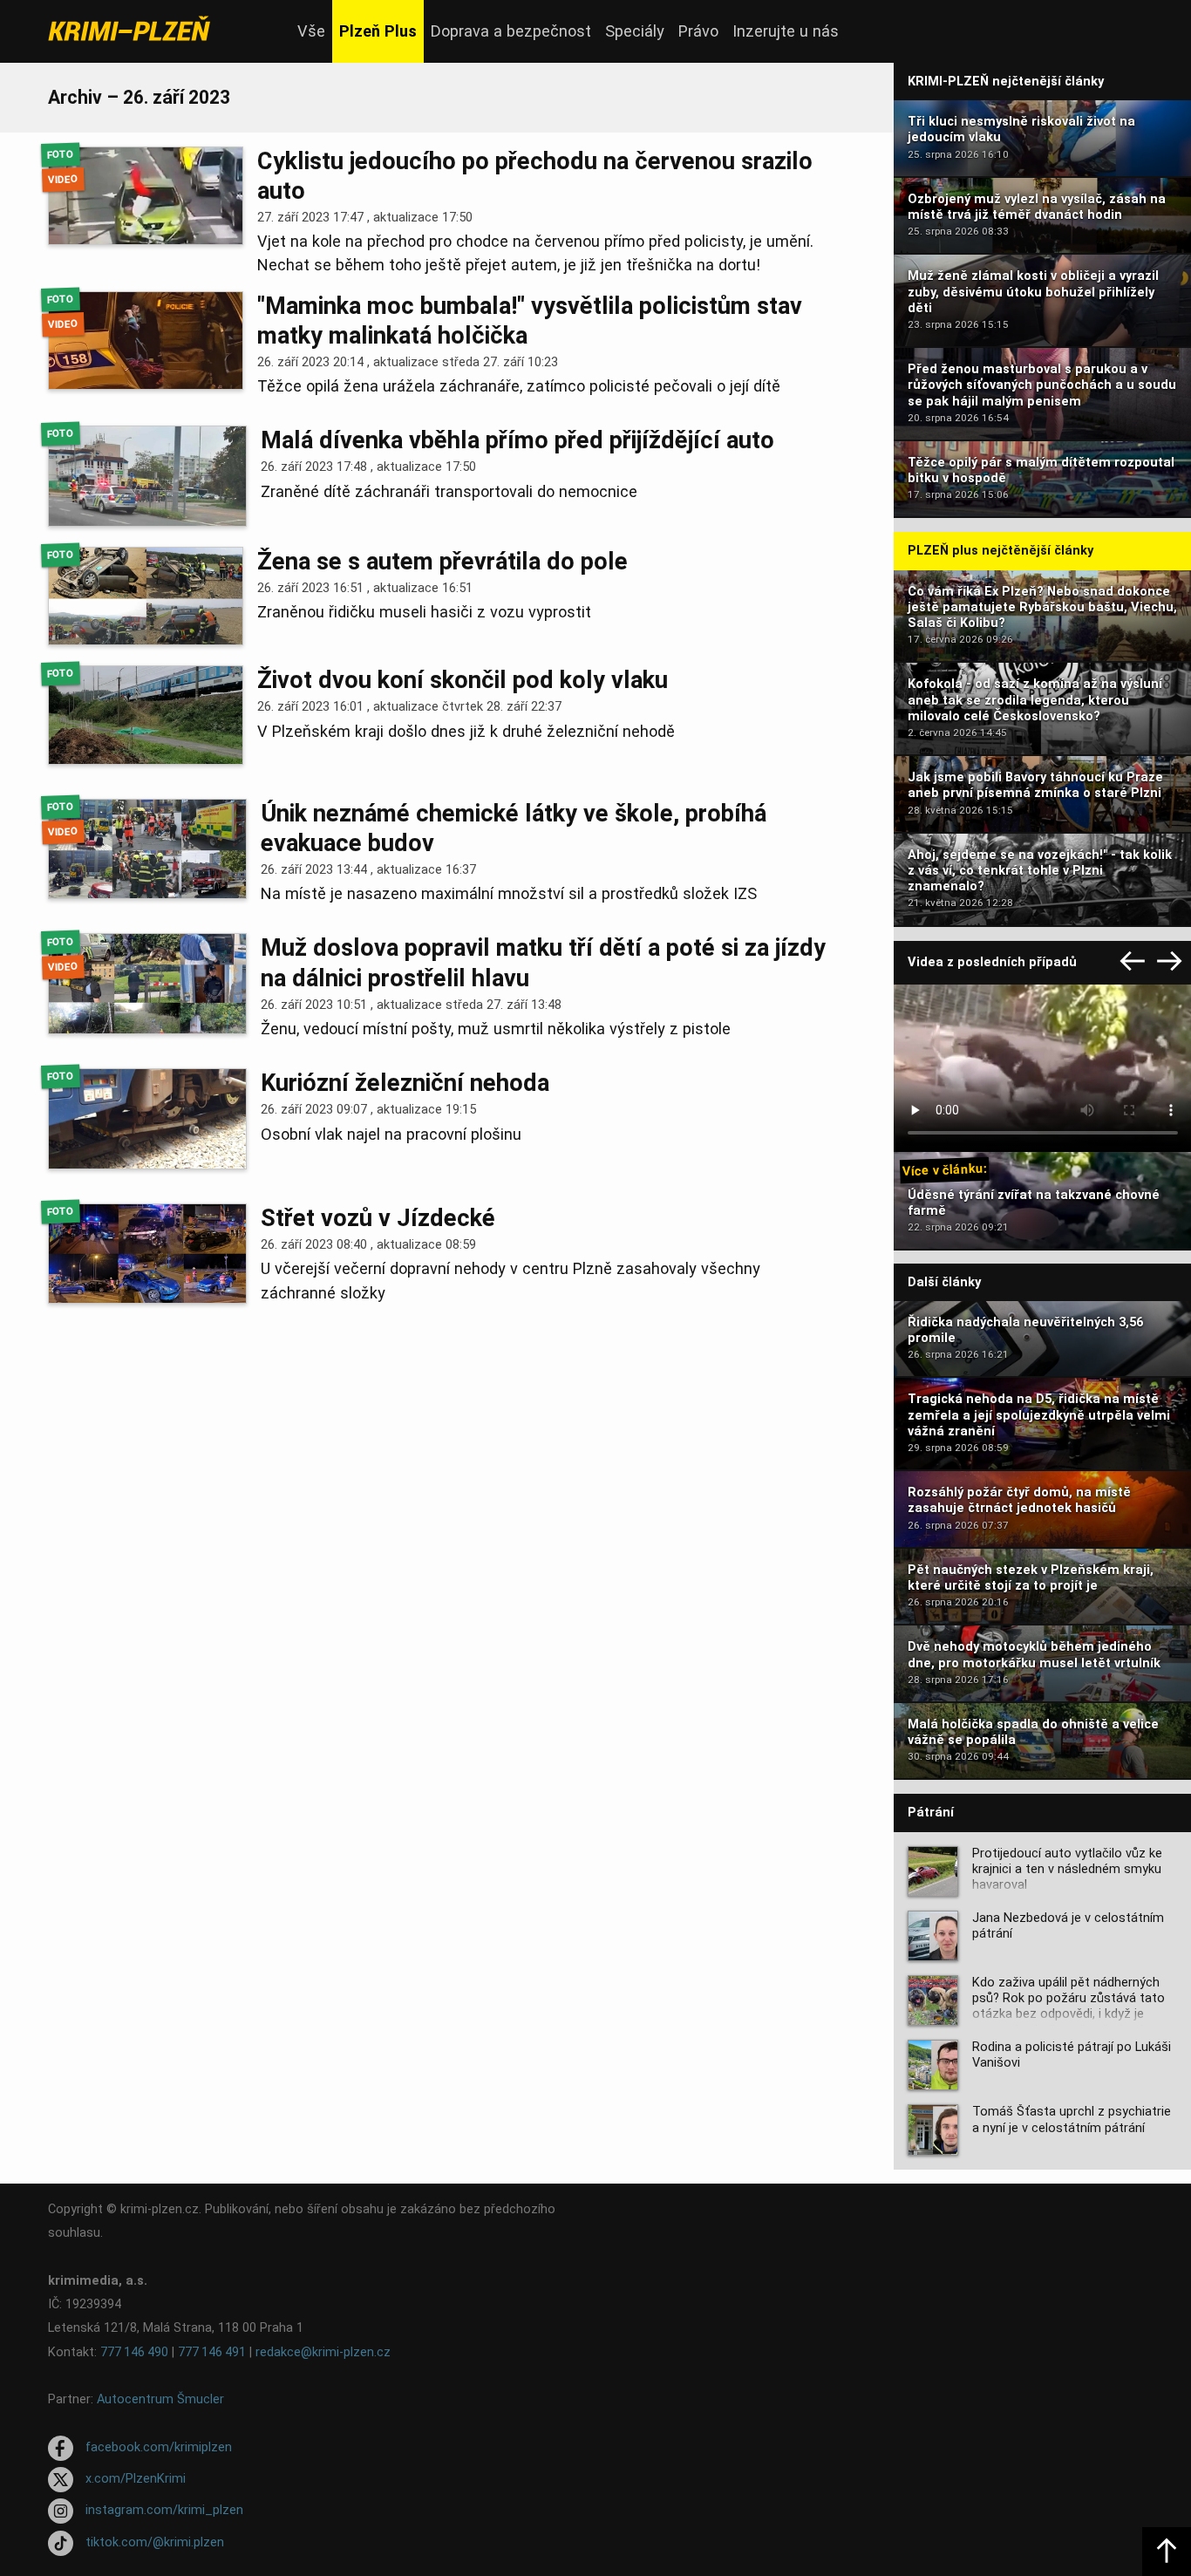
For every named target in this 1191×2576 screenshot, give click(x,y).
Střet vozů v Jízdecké (378, 1218)
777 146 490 (134, 2352)
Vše (311, 31)
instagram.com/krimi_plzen (164, 2511)
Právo (698, 31)
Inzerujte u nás (786, 31)
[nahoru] (1167, 2552)
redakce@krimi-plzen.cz (323, 2352)
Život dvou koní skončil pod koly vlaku (463, 680)
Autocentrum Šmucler (160, 2399)
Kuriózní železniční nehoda (405, 1083)
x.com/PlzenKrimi (136, 2479)
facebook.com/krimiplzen (159, 2447)
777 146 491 (212, 2352)
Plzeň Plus (378, 31)
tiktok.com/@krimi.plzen (155, 2542)
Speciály (635, 31)
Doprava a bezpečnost (511, 31)
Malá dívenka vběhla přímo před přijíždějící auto (517, 440)
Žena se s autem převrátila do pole (442, 562)
